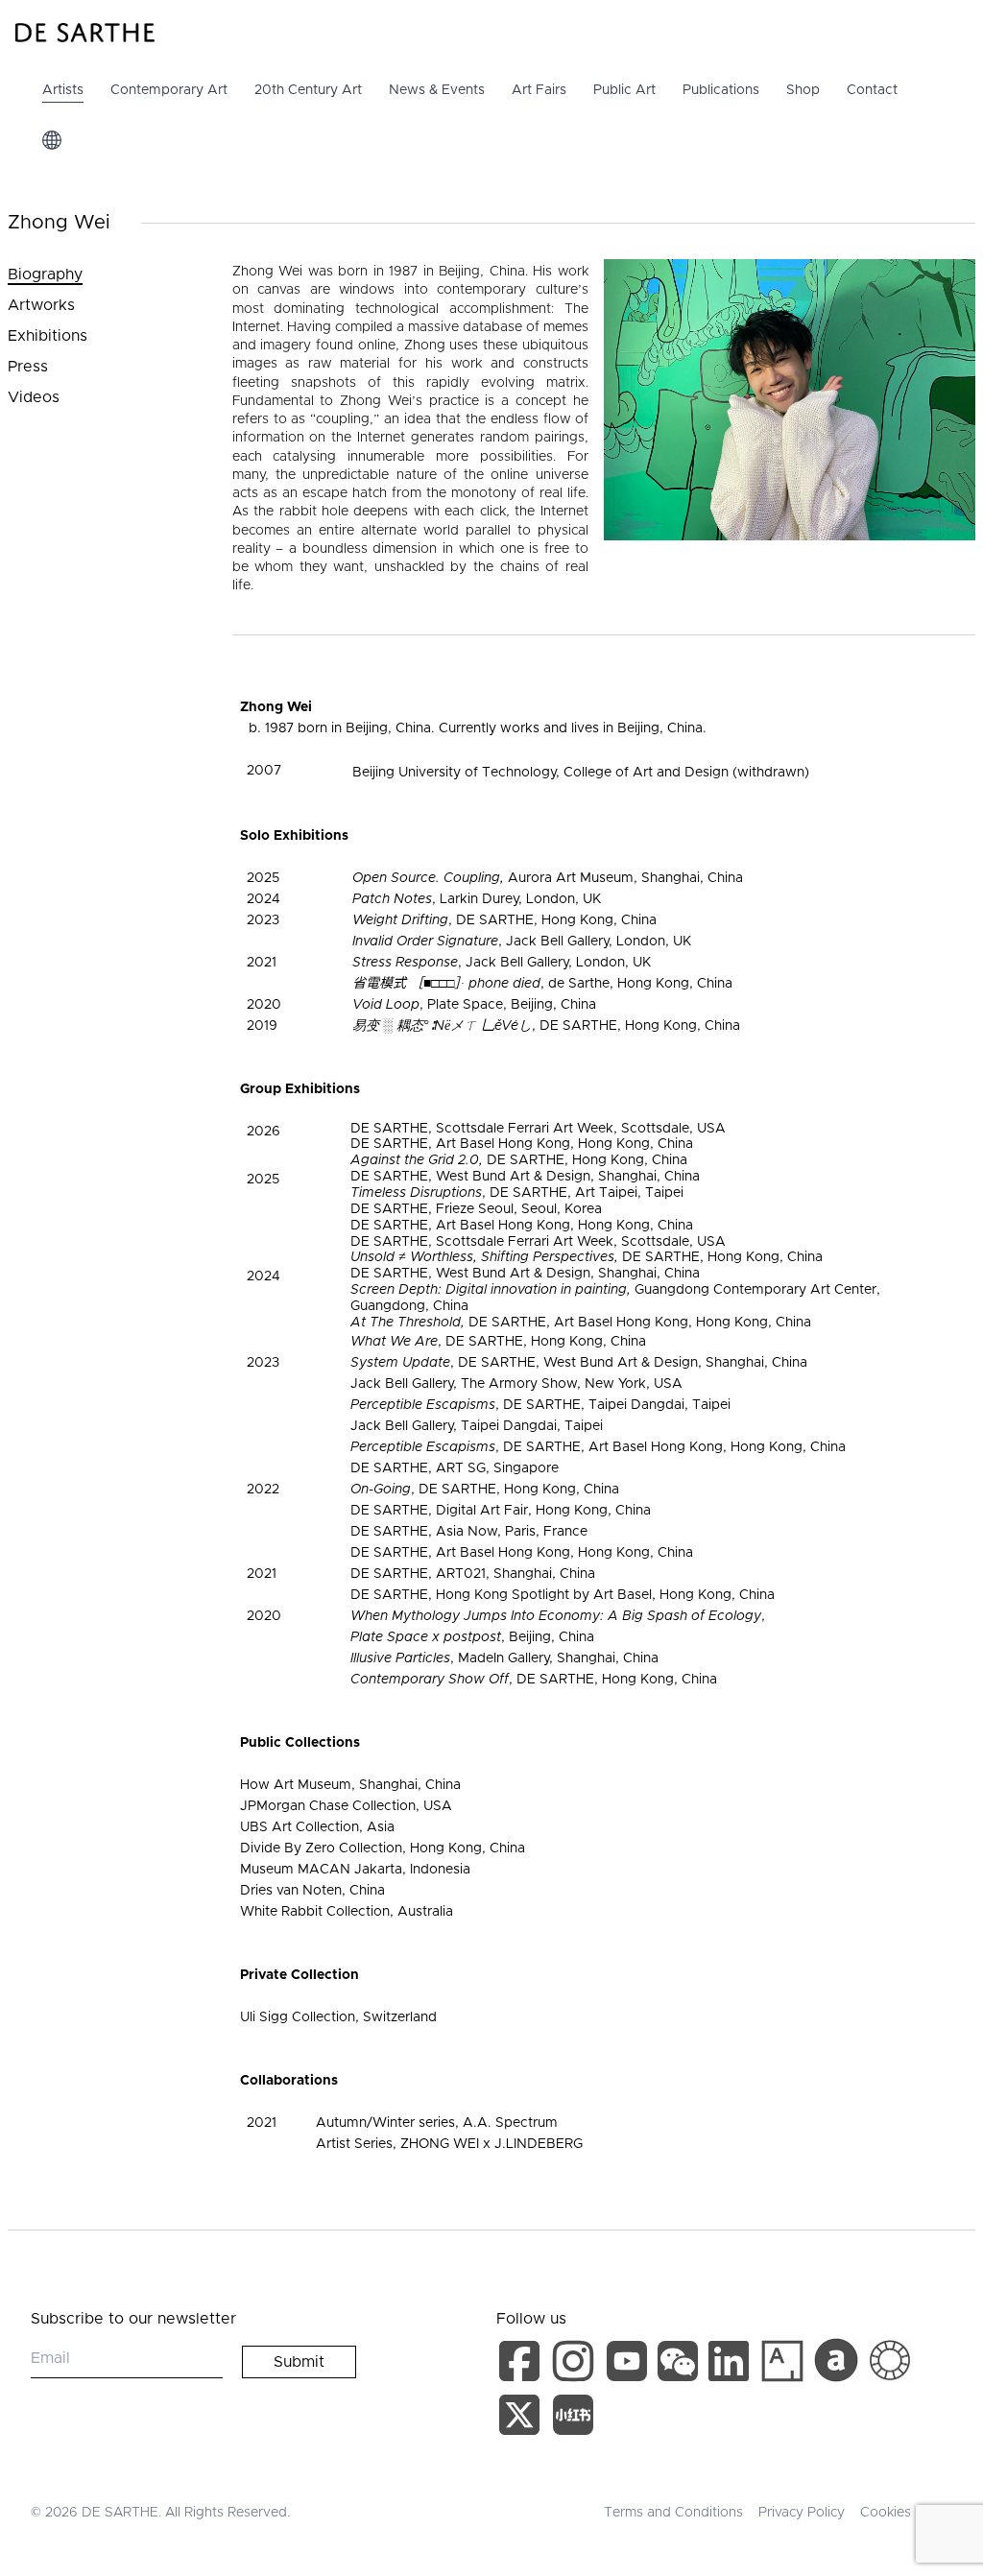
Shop (803, 90)
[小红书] (573, 2419)
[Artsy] (782, 2361)
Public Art (624, 90)
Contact (872, 90)
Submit (299, 2362)
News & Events (437, 90)
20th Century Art (308, 90)
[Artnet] (836, 2360)
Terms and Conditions (673, 2513)
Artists (63, 90)
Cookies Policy (906, 2513)
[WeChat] (680, 2365)
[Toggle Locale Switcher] (52, 140)
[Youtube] (629, 2365)
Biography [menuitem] (45, 274)
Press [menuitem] (28, 367)
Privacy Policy (802, 2513)
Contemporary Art (169, 90)
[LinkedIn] (732, 2365)
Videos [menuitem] (34, 397)
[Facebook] (523, 2365)
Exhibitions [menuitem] (48, 336)
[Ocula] (890, 2361)
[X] (523, 2419)
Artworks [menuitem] (41, 305)
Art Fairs (539, 90)
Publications (721, 90)
